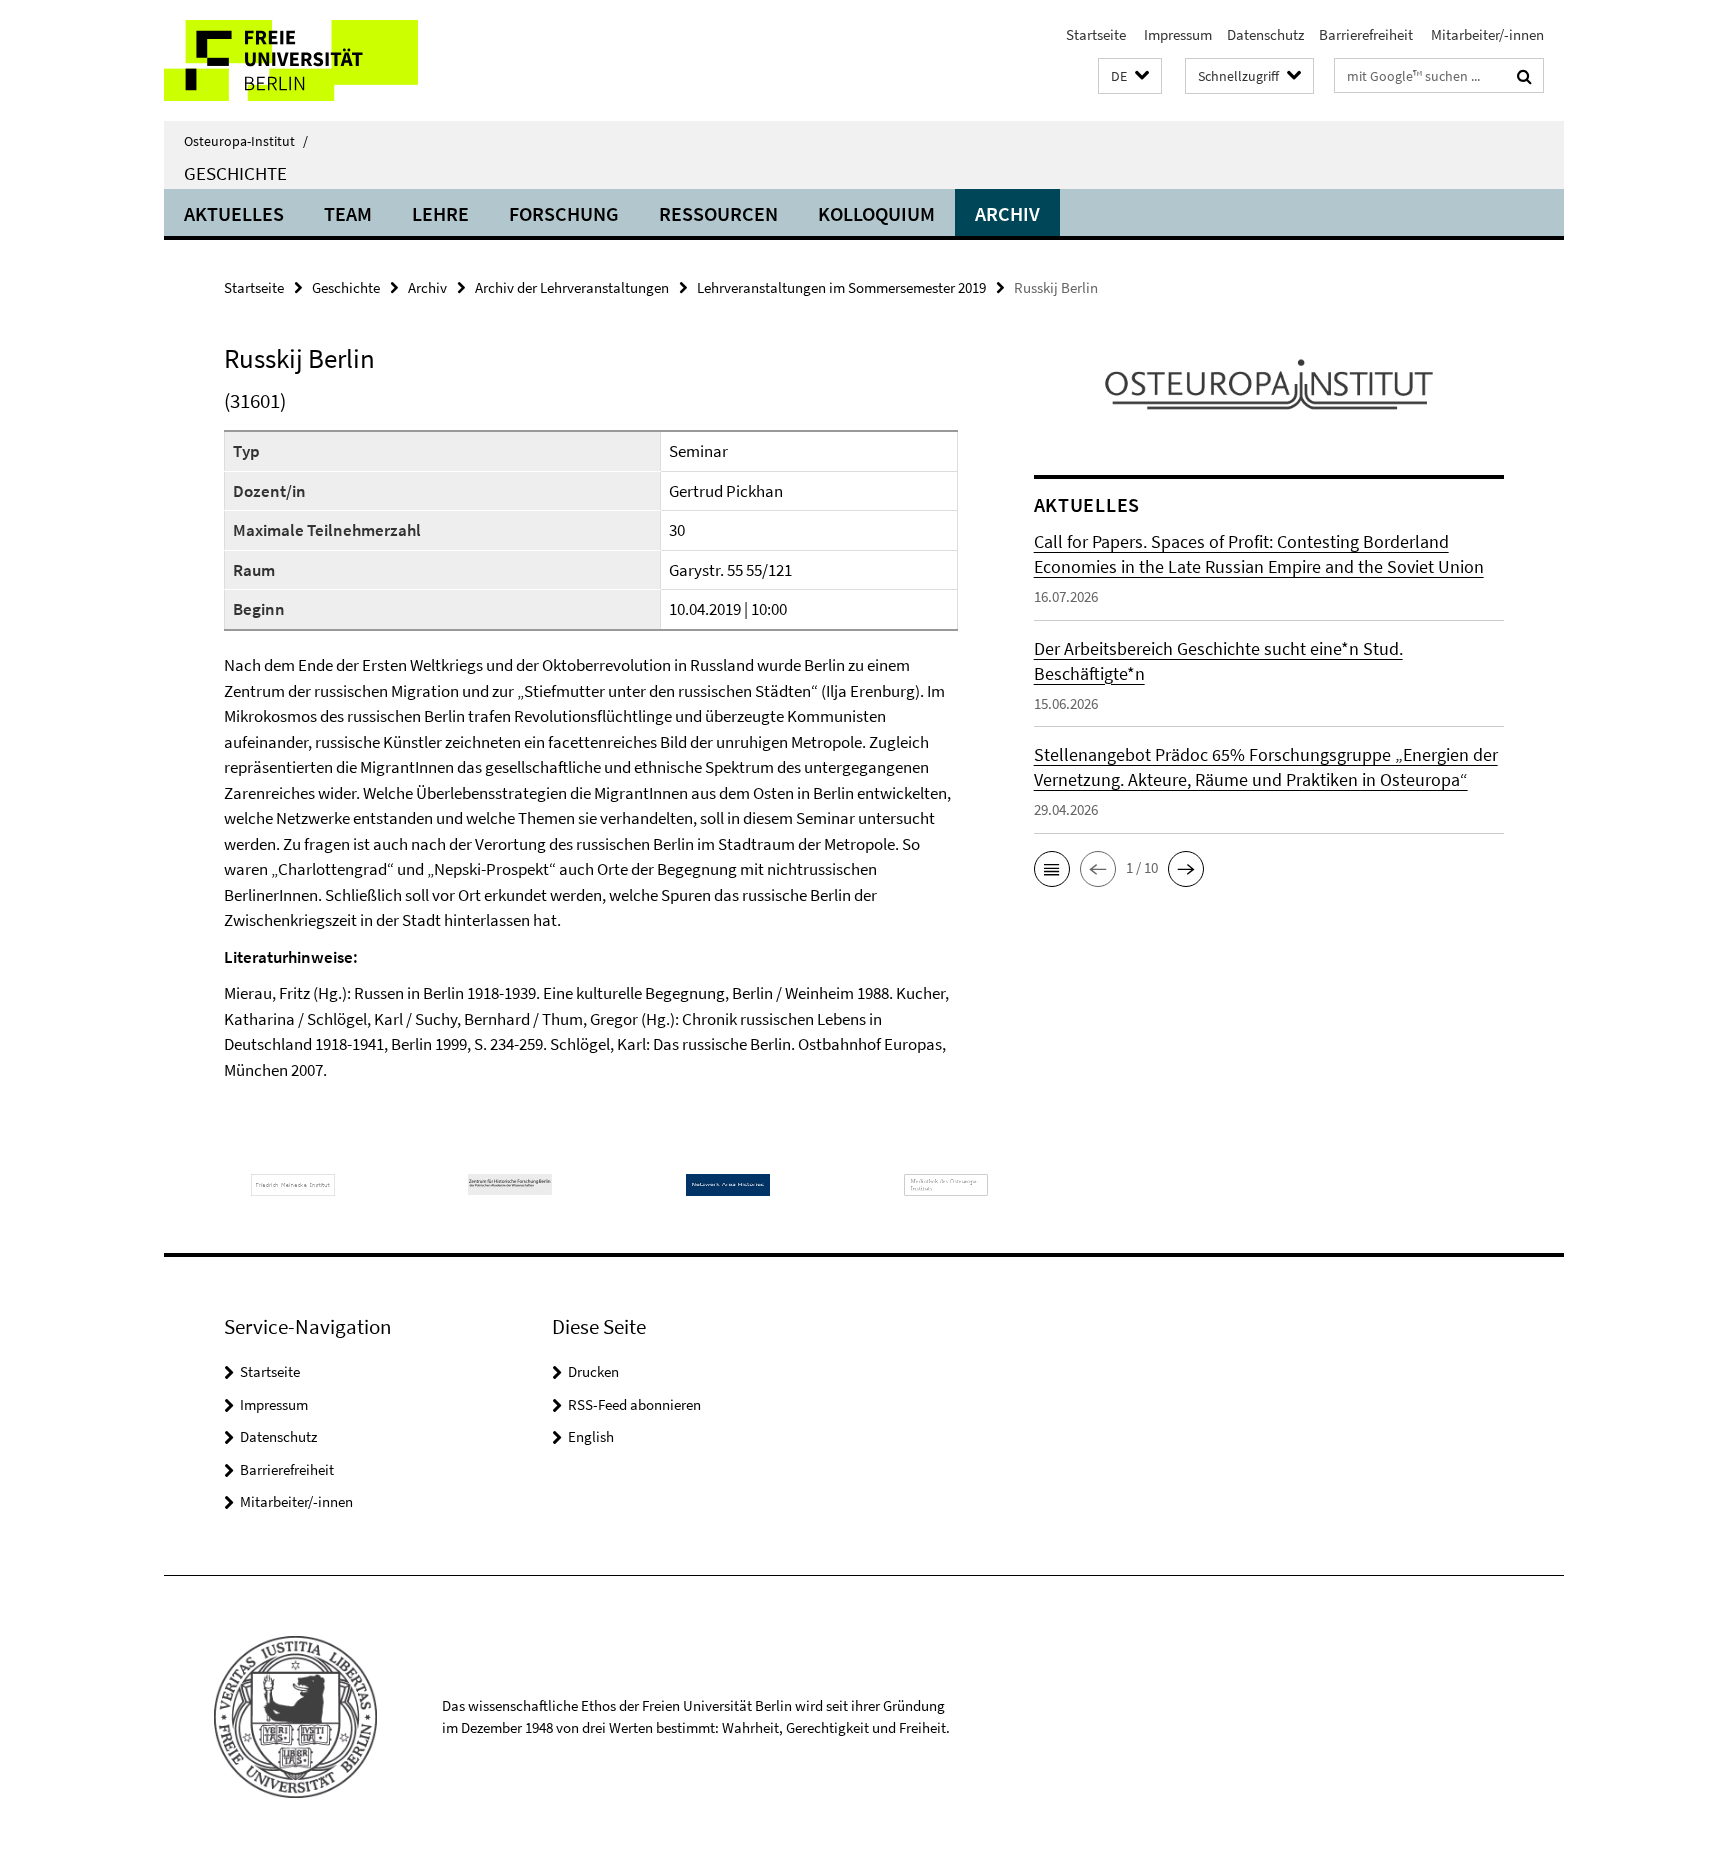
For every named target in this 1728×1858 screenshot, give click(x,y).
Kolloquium (876, 213)
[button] (1130, 76)
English (591, 1436)
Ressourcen (718, 213)
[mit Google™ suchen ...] (1524, 76)
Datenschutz (1265, 34)
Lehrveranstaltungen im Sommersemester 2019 (841, 287)
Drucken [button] (593, 1371)
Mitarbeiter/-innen (1486, 34)
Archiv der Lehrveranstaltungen (572, 287)
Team (348, 213)
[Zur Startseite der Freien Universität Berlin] (331, 60)
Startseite (1096, 34)
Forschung (564, 213)
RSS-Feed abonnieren (634, 1404)
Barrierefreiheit (1366, 34)
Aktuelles (234, 213)
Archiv (1007, 213)
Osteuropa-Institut (246, 141)
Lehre (440, 213)
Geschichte (235, 173)
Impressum (1176, 34)
